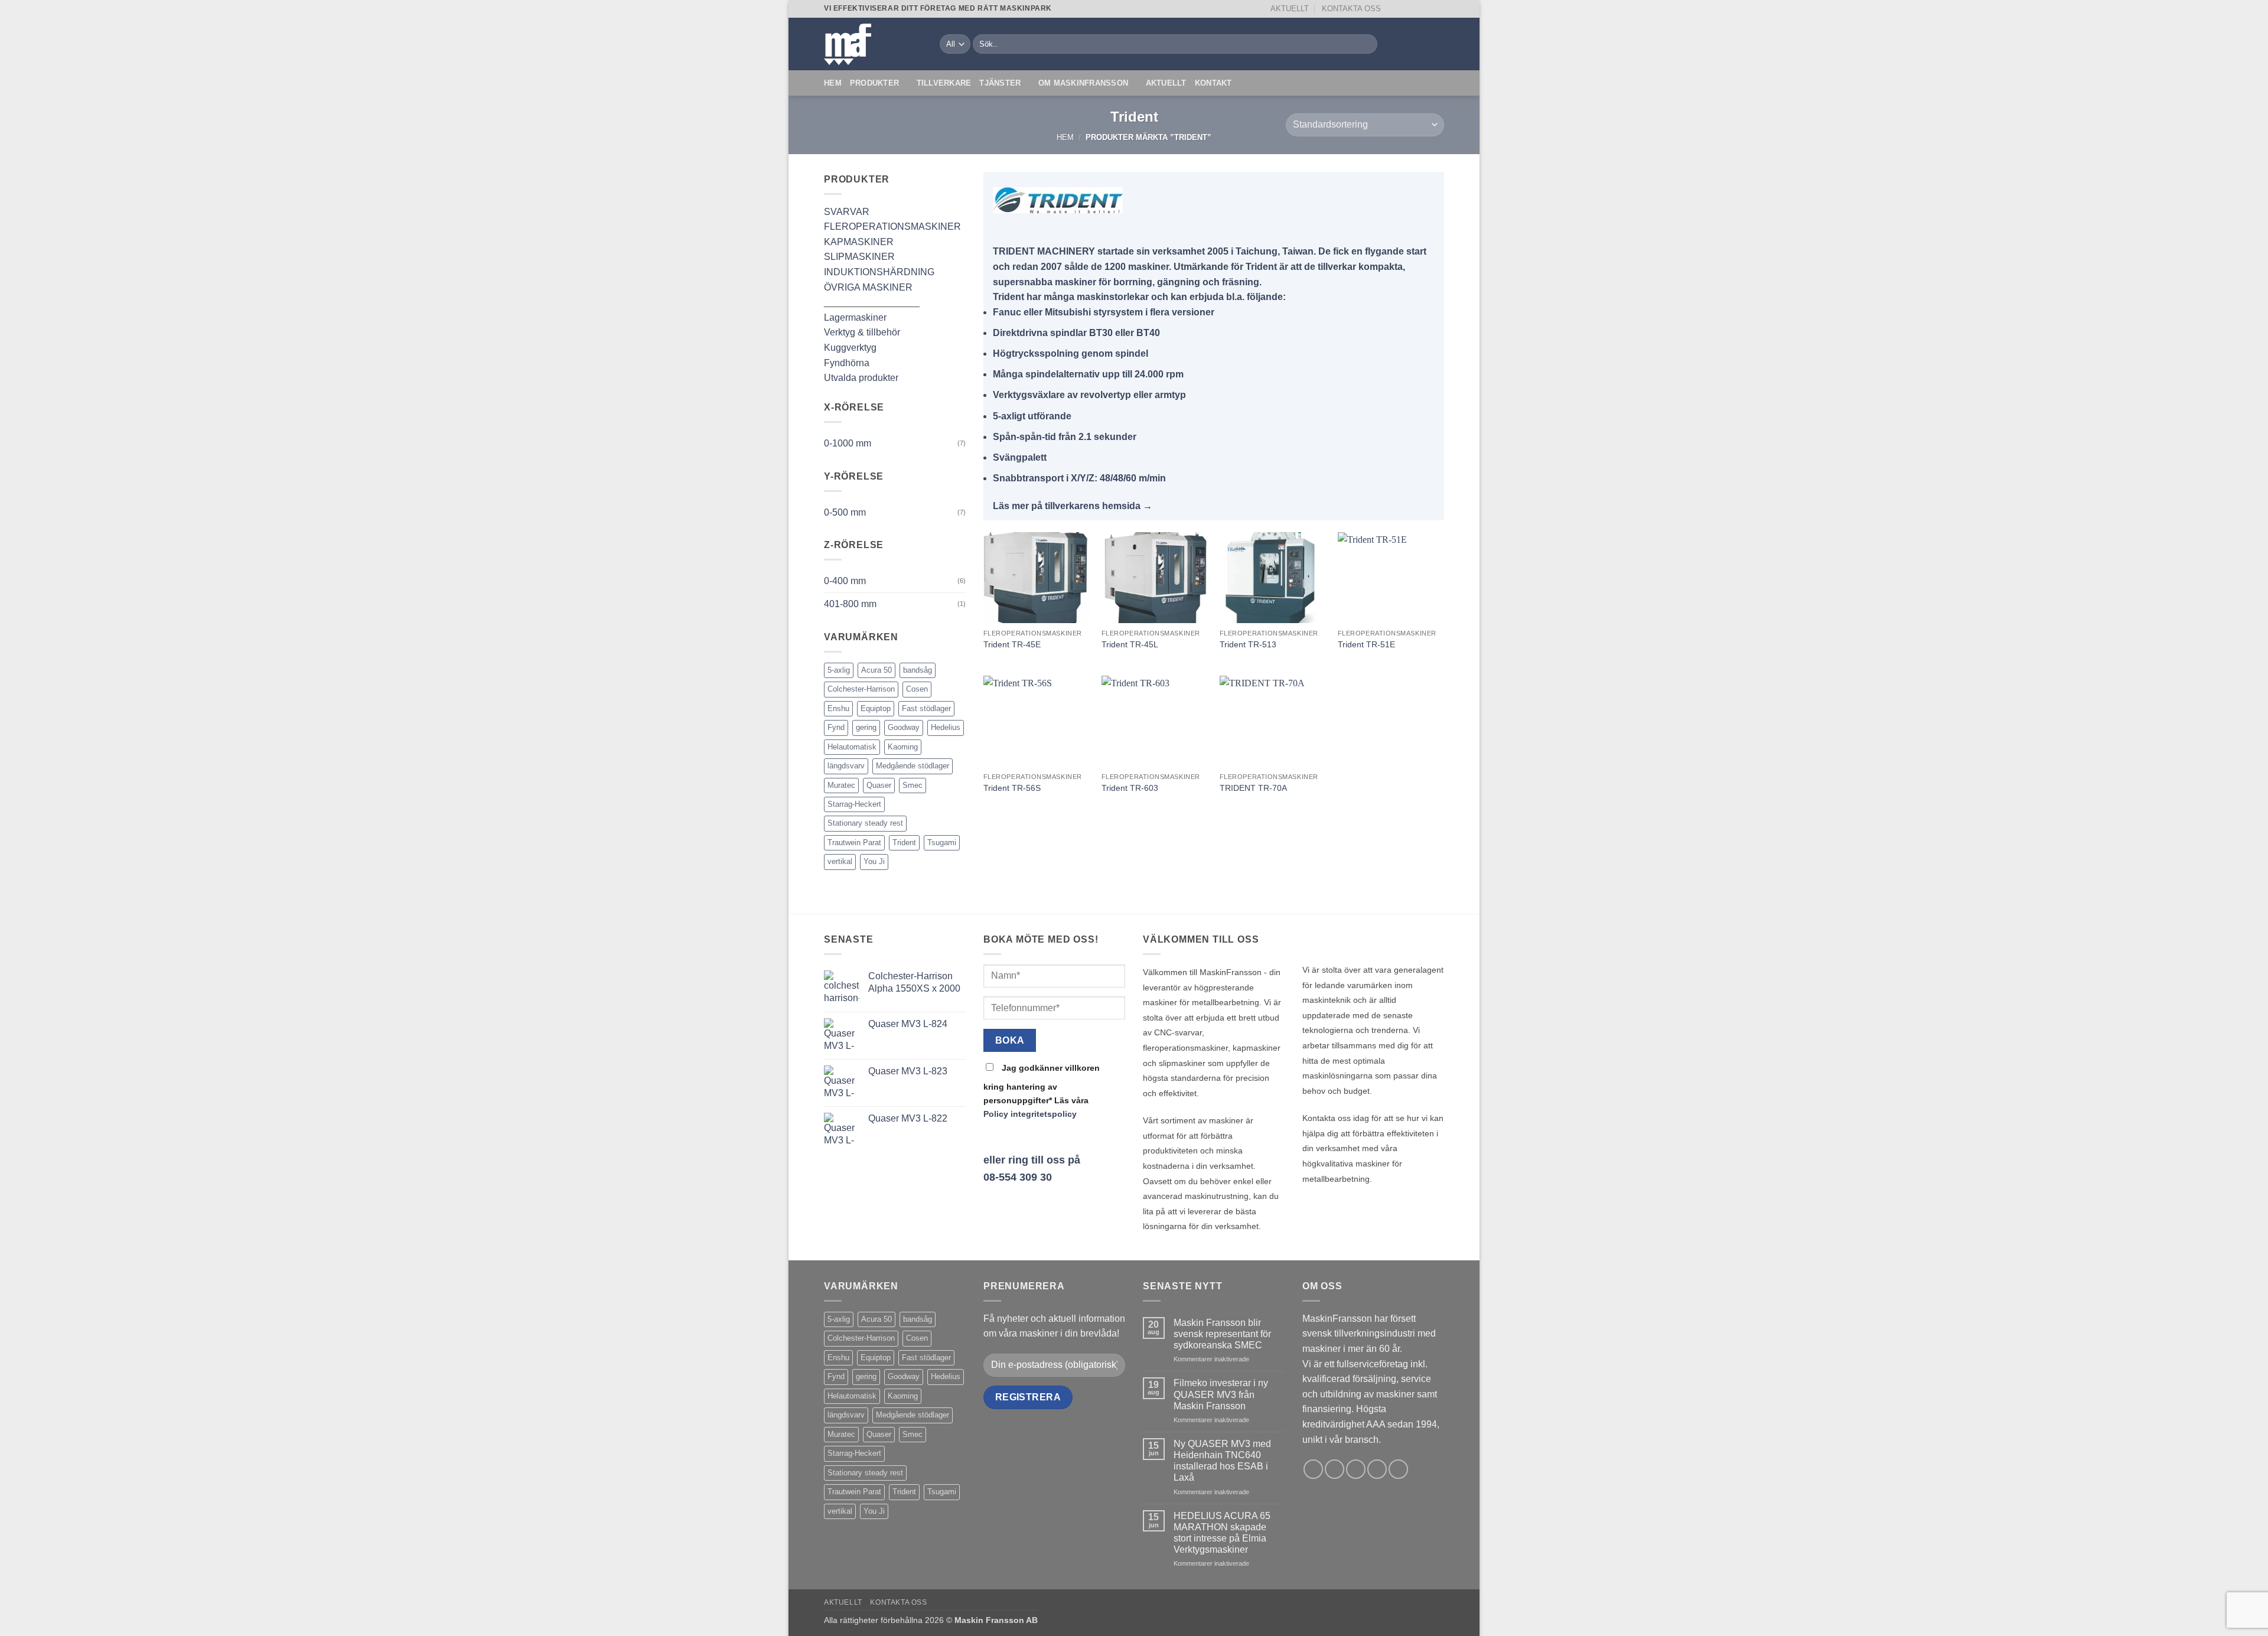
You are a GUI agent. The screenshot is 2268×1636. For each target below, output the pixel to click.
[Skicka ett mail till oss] (1416, 9)
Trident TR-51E (1366, 644)
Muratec (841, 785)
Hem (833, 83)
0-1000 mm (848, 443)
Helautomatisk (852, 747)
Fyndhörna (847, 363)
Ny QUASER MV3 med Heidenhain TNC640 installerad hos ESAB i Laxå (1222, 1461)
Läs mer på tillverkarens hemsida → (1073, 506)
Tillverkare (944, 83)
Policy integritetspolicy (1030, 1114)
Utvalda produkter (861, 378)
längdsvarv (846, 766)
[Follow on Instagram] (1405, 9)
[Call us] (1427, 9)
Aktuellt (1166, 83)
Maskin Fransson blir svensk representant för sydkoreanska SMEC (1222, 1334)
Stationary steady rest (865, 823)
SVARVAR (847, 212)
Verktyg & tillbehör (862, 332)
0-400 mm (845, 581)
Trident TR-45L (1130, 644)
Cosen (917, 689)
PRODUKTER (874, 83)
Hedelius (946, 727)
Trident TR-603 (1130, 788)
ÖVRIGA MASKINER (868, 287)
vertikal (840, 861)
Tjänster (1000, 83)
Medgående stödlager (913, 766)
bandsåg (918, 670)
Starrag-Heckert (854, 804)
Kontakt (1213, 83)
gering (866, 727)
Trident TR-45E (1012, 644)
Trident (904, 843)
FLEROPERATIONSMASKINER (892, 227)
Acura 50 (876, 670)
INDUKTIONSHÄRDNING (879, 272)
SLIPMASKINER (859, 257)
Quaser (879, 785)
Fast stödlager (926, 708)
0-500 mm (845, 512)
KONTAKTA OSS (1351, 9)
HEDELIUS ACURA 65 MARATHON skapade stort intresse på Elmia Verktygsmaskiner (1222, 1533)
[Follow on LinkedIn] (1438, 9)
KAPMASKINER (859, 242)
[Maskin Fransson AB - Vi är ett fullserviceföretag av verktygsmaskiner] (873, 44)
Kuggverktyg (850, 348)
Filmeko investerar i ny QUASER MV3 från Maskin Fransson (1221, 1394)
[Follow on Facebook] (1393, 9)
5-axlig (839, 670)
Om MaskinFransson (1083, 83)
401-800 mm (850, 604)
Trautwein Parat (854, 843)
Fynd (836, 727)
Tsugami (942, 843)
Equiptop (876, 708)
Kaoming (903, 747)
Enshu (838, 708)
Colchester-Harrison (861, 689)
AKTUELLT (1290, 9)
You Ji (874, 861)
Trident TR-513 (1248, 644)
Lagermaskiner (855, 317)
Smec (913, 785)
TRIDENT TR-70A (1253, 788)
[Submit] (1366, 44)
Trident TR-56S (1012, 788)
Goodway (904, 727)
